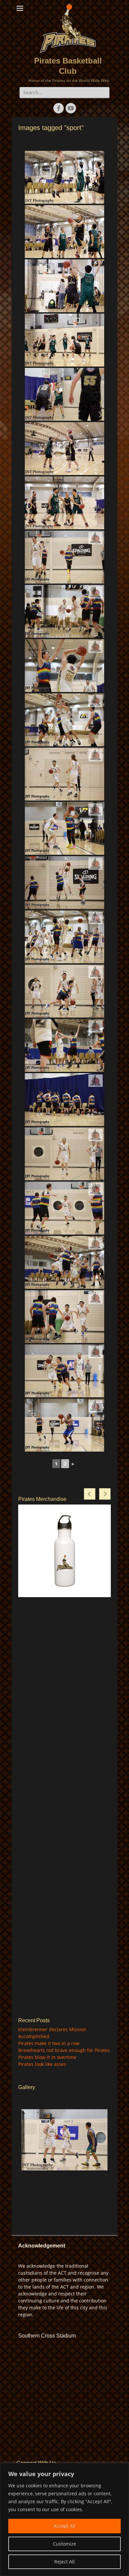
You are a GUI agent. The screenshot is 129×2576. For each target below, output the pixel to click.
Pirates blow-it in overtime (47, 2057)
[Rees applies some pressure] (64, 937)
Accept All (64, 2526)
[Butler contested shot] (64, 883)
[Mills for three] (64, 1425)
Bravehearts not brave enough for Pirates (64, 2050)
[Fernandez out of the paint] (64, 1045)
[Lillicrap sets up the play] (64, 2140)
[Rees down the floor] (64, 1154)
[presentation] (90, 1494)
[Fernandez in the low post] (64, 666)
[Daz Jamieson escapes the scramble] (64, 340)
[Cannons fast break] (64, 1371)
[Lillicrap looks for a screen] (64, 611)
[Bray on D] (64, 991)
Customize (64, 2544)
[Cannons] (64, 1100)
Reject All (64, 2562)
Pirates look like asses (42, 2064)
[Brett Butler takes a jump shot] (64, 177)
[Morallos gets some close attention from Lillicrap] (64, 828)
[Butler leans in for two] (64, 720)
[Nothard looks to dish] (64, 1262)
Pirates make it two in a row (49, 2043)
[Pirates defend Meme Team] (64, 503)
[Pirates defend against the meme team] (64, 394)
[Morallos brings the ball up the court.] (64, 557)
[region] (64, 2519)
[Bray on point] (64, 1208)
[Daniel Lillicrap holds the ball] (64, 286)
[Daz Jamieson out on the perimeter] (64, 449)
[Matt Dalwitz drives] (64, 232)
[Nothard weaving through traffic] (64, 1317)
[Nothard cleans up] (64, 774)
